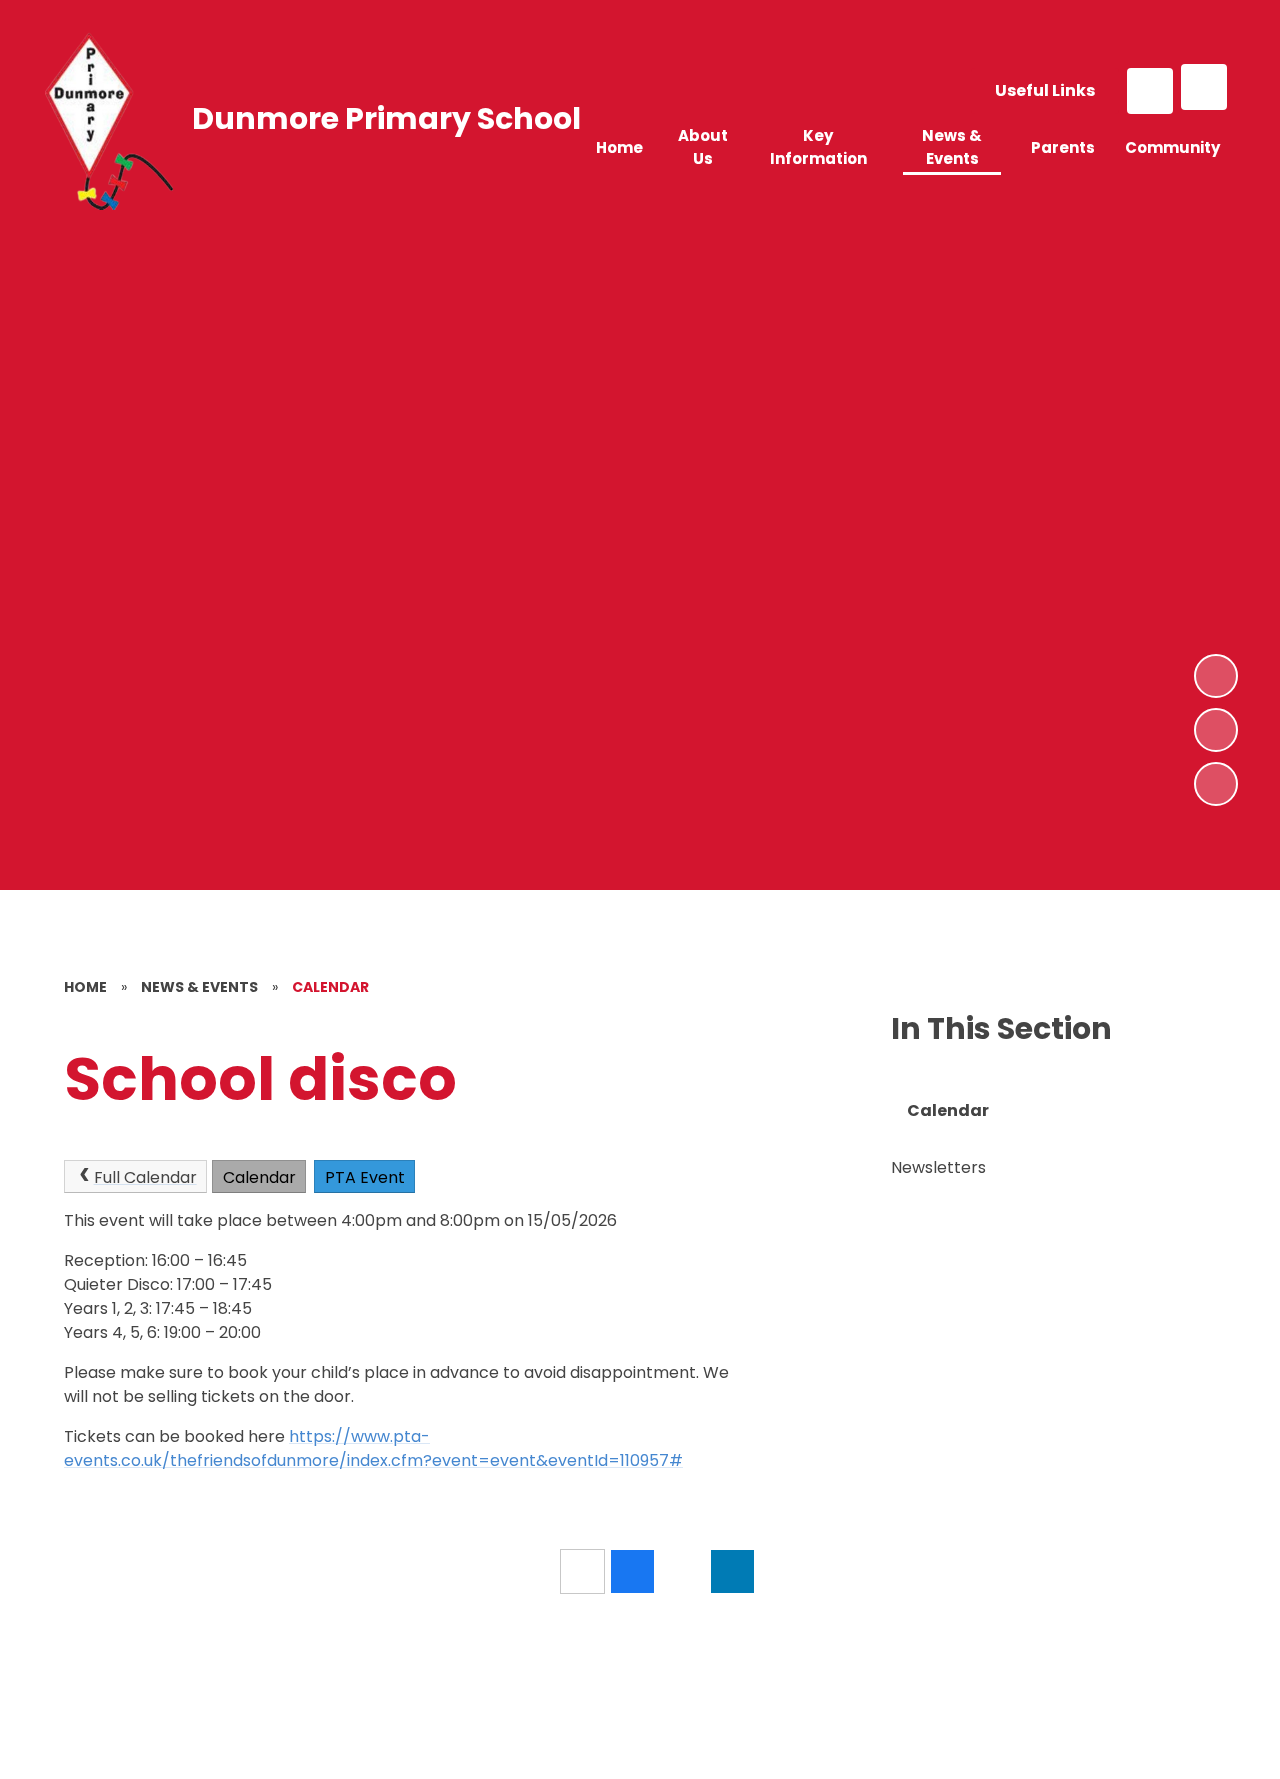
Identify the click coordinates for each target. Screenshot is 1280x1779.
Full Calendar (145, 1177)
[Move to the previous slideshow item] (1216, 730)
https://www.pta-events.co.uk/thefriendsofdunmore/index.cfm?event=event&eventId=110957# (373, 1448)
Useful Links (1045, 90)
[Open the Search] (1150, 91)
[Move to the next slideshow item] (1216, 676)
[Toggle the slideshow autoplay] (1216, 784)
